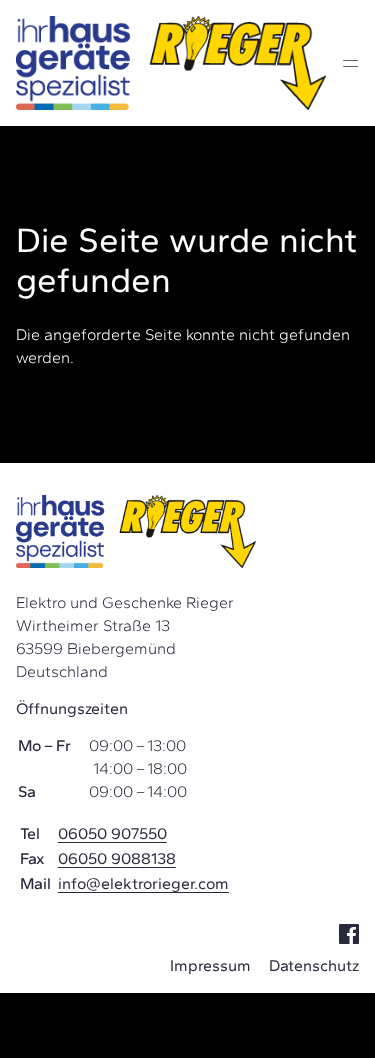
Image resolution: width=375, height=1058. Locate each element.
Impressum (210, 965)
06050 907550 (112, 833)
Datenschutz (314, 965)
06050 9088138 (117, 858)
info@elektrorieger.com (143, 883)
